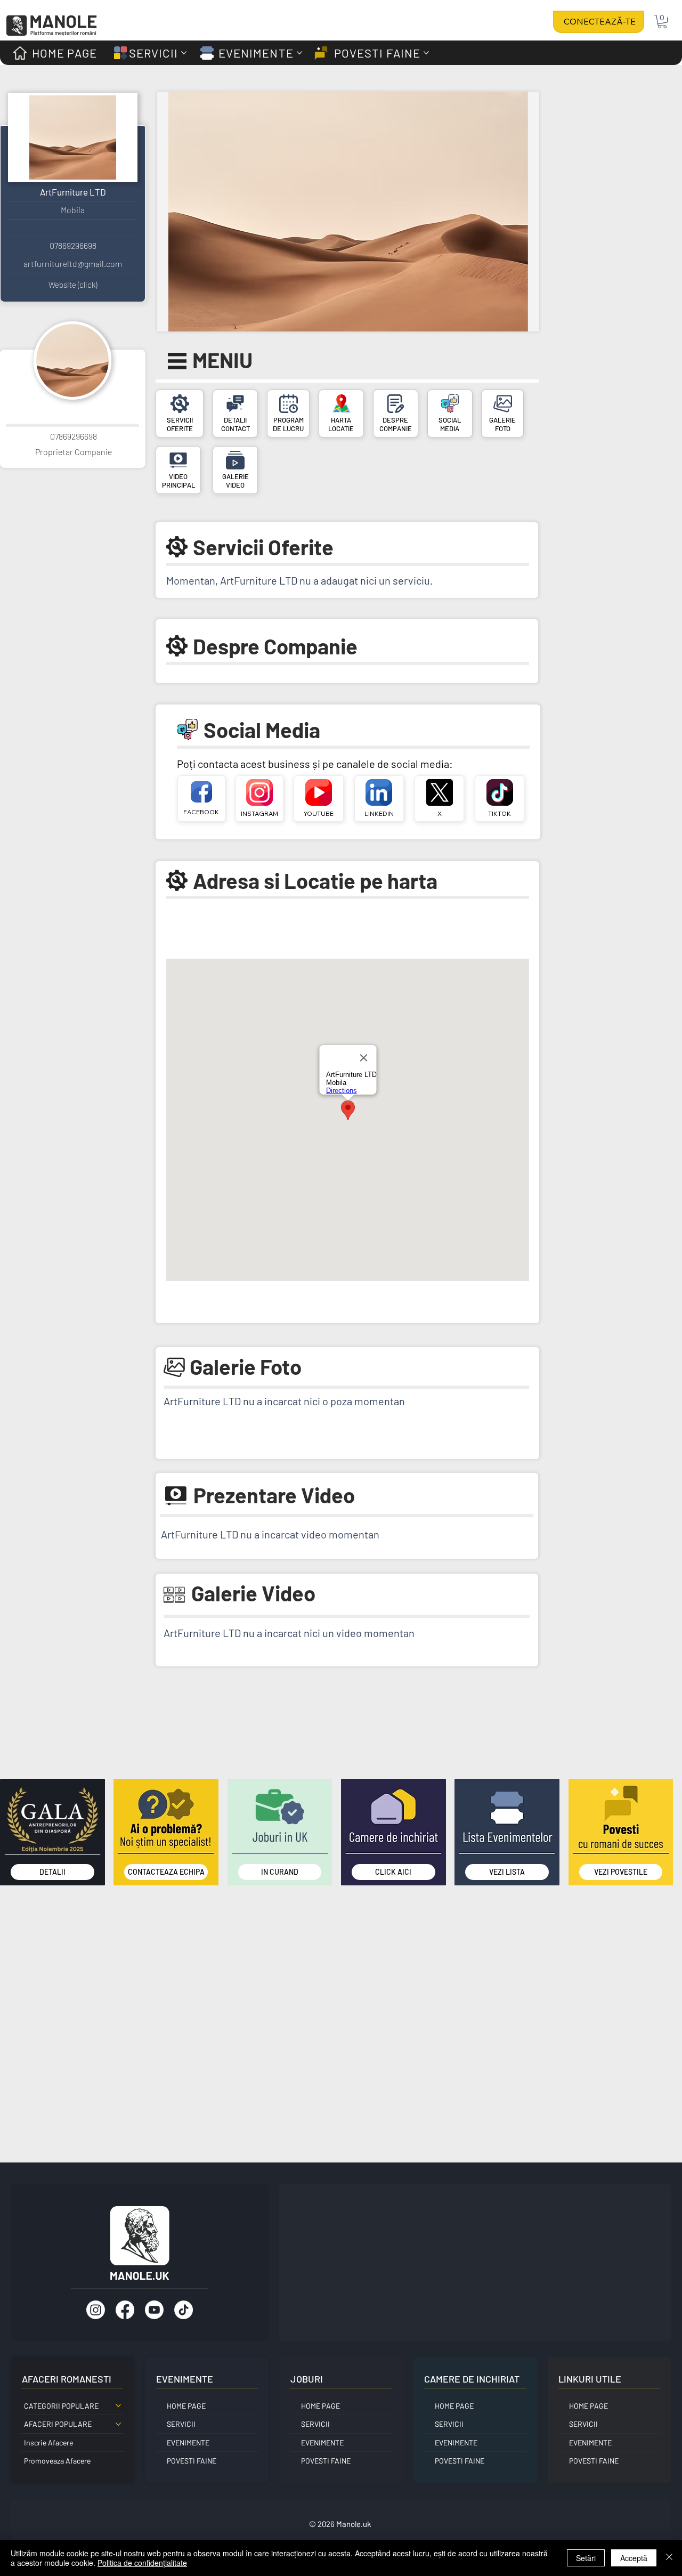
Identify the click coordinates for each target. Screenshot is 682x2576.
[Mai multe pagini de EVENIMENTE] (299, 53)
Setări (586, 2558)
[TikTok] (184, 2310)
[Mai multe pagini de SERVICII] (184, 53)
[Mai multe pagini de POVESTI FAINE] (426, 53)
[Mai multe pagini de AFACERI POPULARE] (118, 2424)
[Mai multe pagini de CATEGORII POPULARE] (118, 2405)
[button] (662, 22)
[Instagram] (96, 2310)
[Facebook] (125, 2310)
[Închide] (669, 2558)
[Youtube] (154, 2310)
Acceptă (634, 2558)
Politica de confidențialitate (142, 2563)
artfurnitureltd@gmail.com (73, 264)
